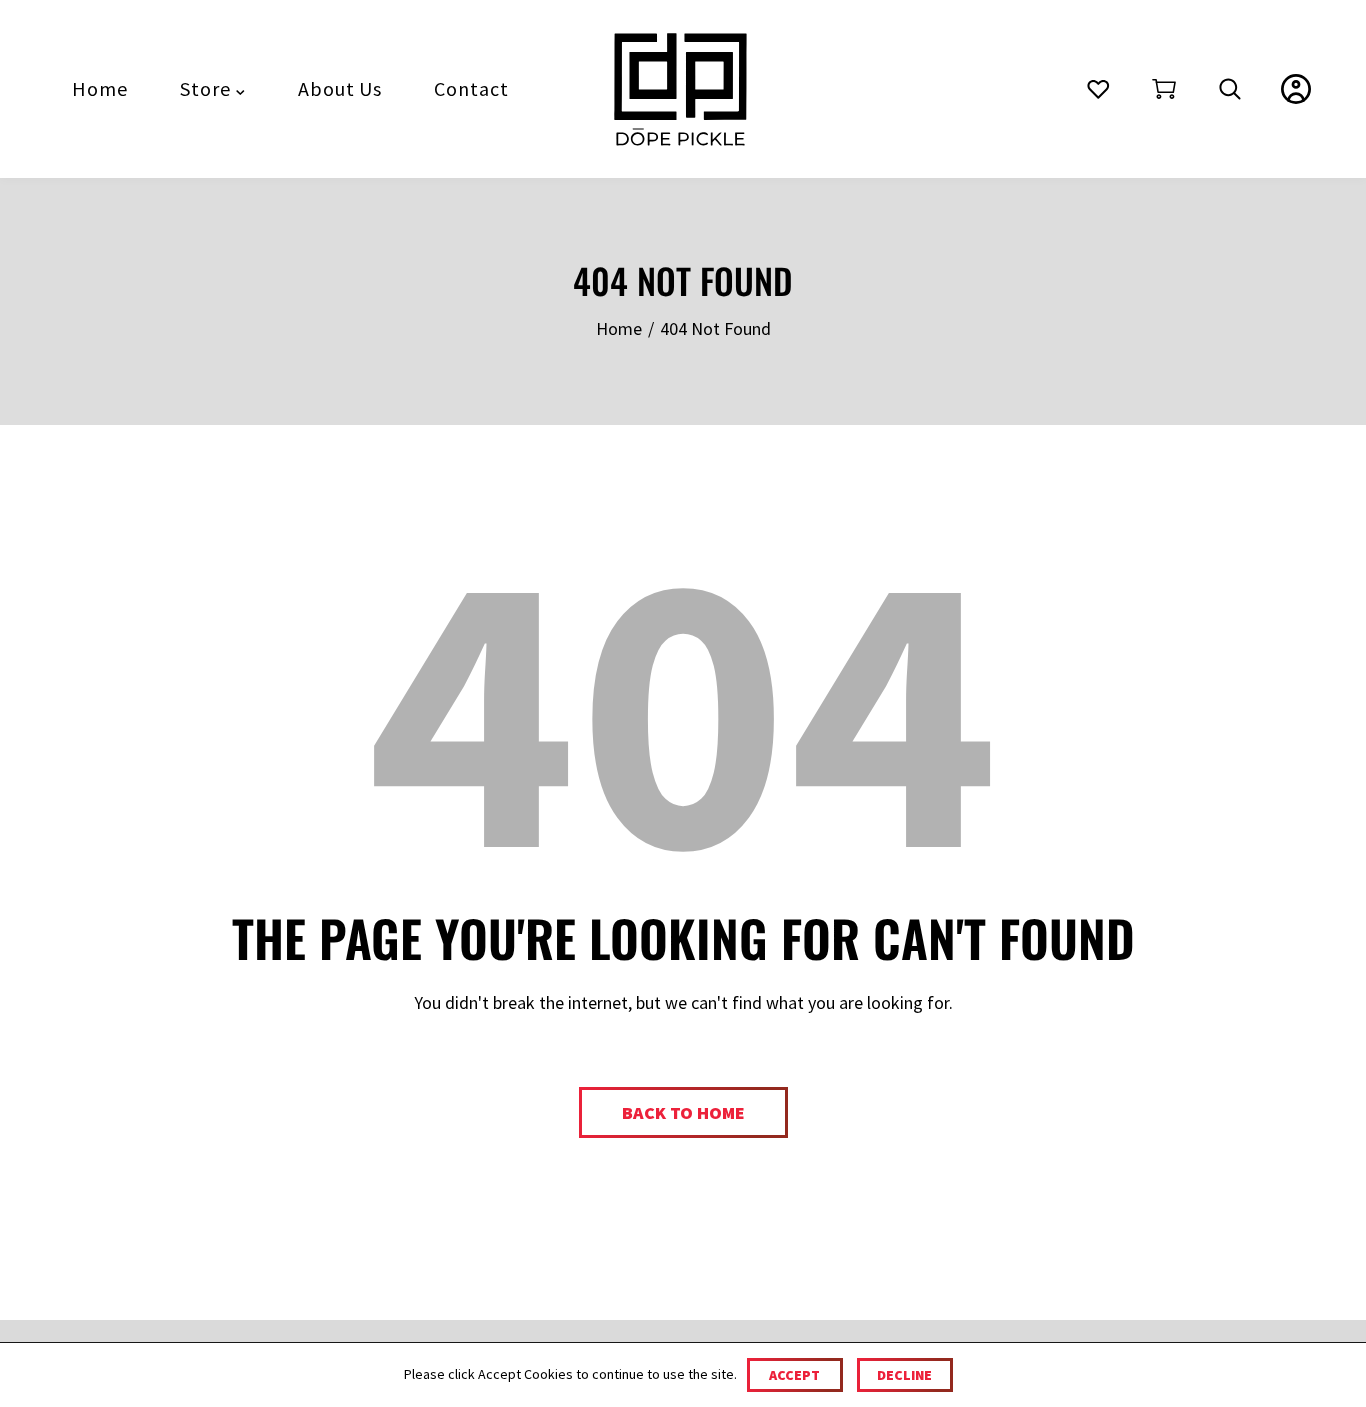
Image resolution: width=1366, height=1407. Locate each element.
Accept (794, 1375)
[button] (1164, 89)
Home (619, 328)
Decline (904, 1375)
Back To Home (683, 1112)
